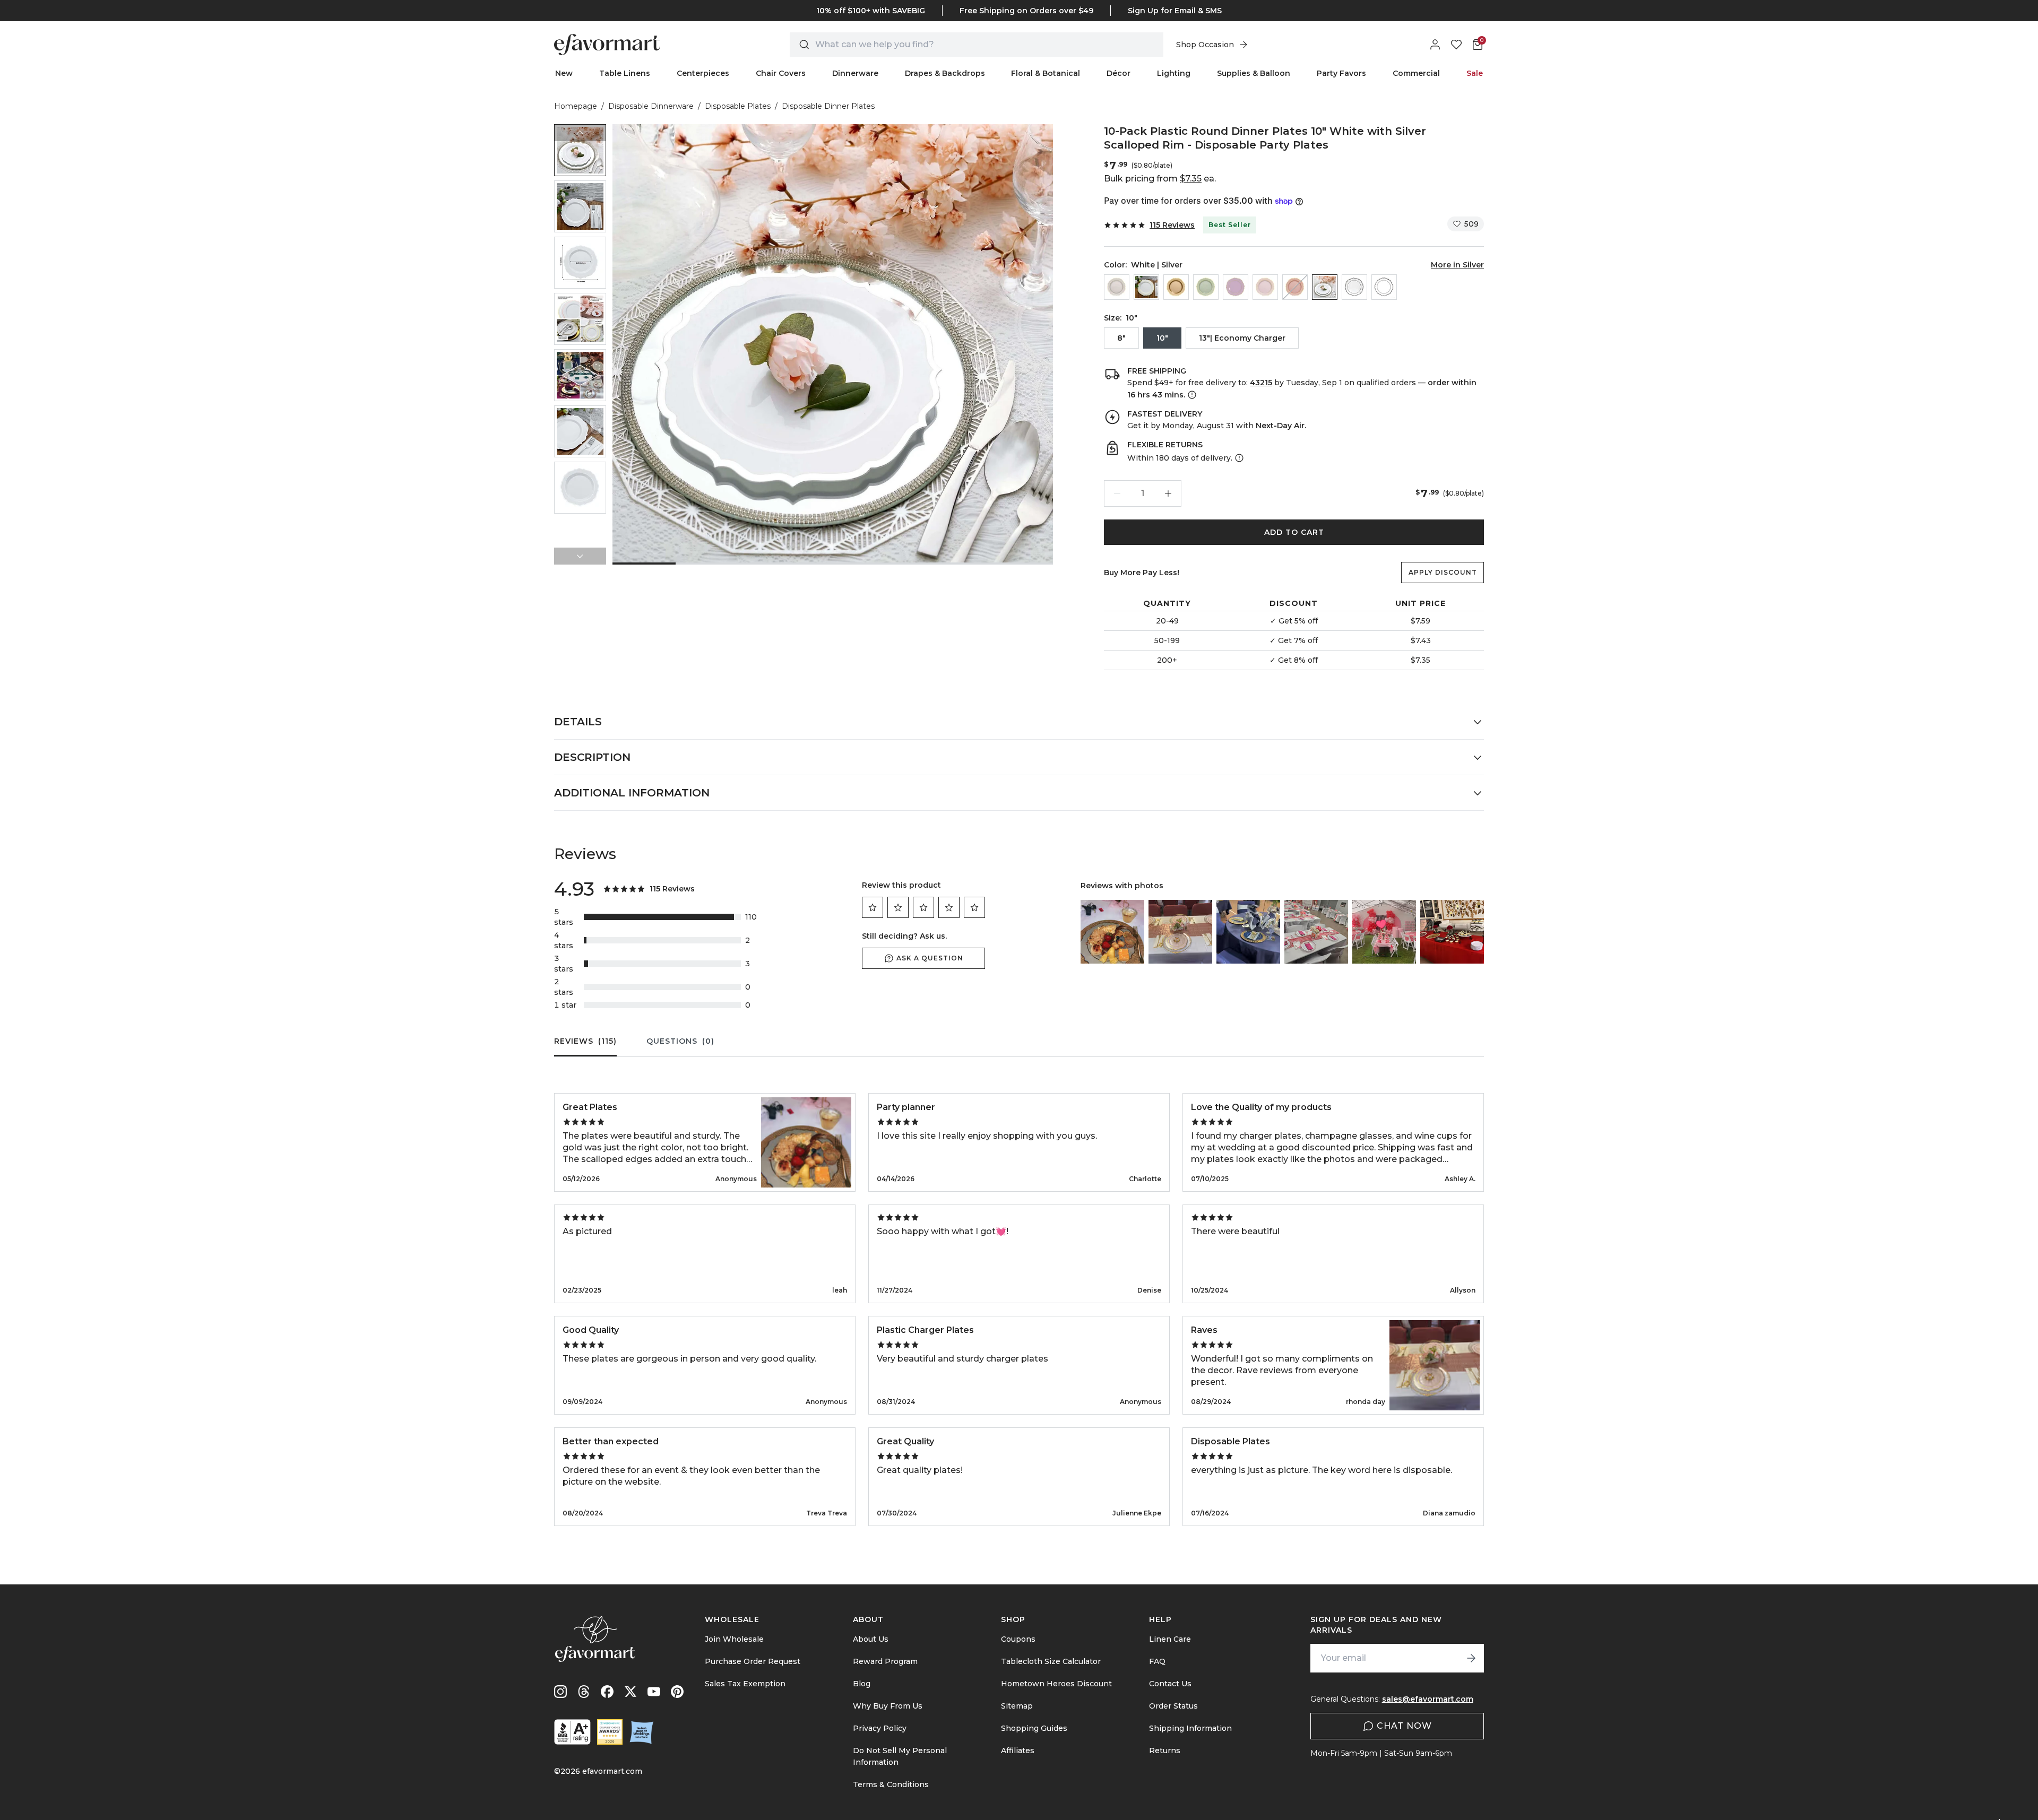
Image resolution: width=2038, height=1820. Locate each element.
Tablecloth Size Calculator (1051, 1661)
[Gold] (1176, 287)
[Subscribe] (1471, 1658)
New (564, 73)
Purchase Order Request (753, 1661)
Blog (862, 1684)
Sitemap (1017, 1706)
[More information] (1191, 395)
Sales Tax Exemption (745, 1684)
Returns (1165, 1750)
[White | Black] (1384, 287)
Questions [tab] (680, 1041)
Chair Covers (781, 73)
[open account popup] (1435, 45)
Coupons (1018, 1639)
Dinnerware (855, 73)
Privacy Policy (880, 1728)
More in (1457, 265)
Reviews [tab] (585, 1041)
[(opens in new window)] (572, 1732)
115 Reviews (1172, 225)
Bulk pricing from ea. (1160, 179)
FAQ (1157, 1661)
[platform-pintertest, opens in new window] (677, 1692)
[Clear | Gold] (1117, 287)
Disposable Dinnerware (651, 106)
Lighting (1174, 73)
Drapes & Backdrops (945, 73)
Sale (1475, 73)
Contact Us (1170, 1684)
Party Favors (1341, 73)
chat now (1404, 1726)
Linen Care (1170, 1639)
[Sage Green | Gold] (1206, 287)
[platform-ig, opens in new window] (560, 1692)
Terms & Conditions (891, 1784)
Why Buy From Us (888, 1706)
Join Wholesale (734, 1639)
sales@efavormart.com (1428, 1699)
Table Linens (625, 73)
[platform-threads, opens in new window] (584, 1692)
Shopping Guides (1034, 1728)
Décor (1119, 73)
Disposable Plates (738, 106)
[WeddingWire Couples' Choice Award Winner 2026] (610, 1732)
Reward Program (885, 1661)
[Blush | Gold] (1265, 287)
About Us (871, 1639)
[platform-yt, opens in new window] (654, 1692)
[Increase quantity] (1168, 493)
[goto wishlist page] (1456, 45)
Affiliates (1018, 1750)
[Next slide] (580, 556)
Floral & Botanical (1046, 73)
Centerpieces (703, 73)
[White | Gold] (1146, 287)
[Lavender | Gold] (1236, 287)
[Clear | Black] (1354, 287)
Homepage (576, 106)
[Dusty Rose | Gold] (1295, 287)
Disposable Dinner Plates (828, 106)
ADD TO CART (1294, 532)
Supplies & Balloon (1254, 73)
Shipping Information (1190, 1728)
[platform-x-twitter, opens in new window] (631, 1692)
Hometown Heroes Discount (1056, 1684)
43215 (1261, 383)
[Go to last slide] (580, 133)
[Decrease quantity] (1117, 493)
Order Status (1173, 1706)
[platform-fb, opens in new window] (607, 1692)
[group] (580, 150)
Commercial (1416, 73)
